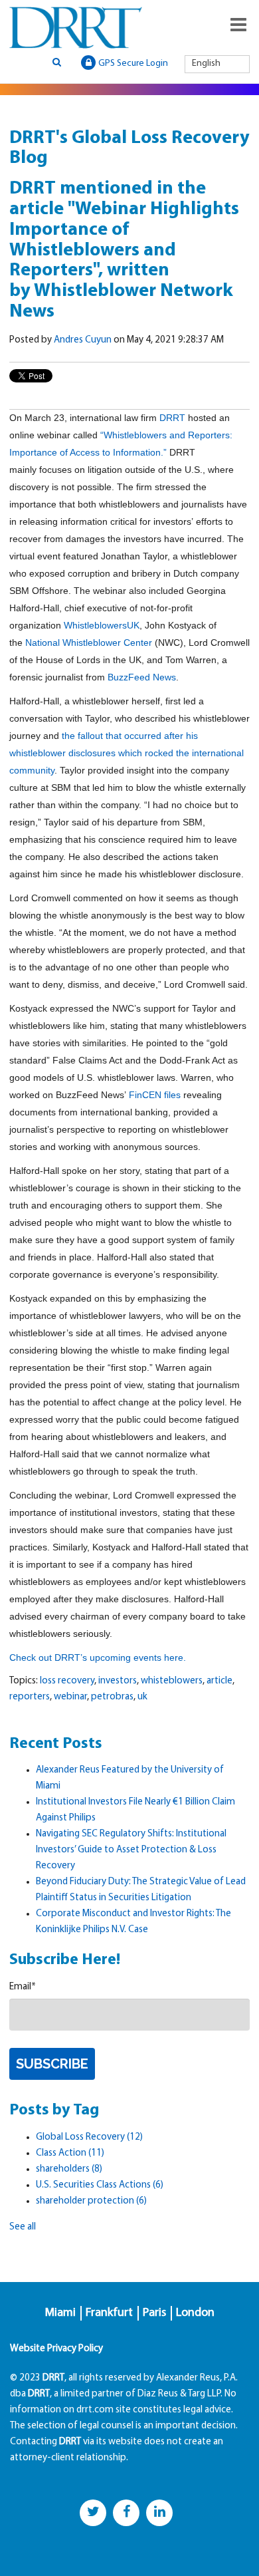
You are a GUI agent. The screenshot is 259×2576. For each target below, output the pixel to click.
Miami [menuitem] (60, 2313)
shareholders (69, 2169)
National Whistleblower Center (89, 643)
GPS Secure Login (133, 64)
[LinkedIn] (159, 2513)
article (219, 1681)
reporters (30, 1697)
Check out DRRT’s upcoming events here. (99, 1657)
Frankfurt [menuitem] (109, 2313)
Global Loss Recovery (89, 2137)
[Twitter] (93, 2513)
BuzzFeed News (142, 677)
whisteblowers (172, 1681)
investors (118, 1681)
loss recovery (67, 1681)
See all (23, 2227)
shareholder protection (91, 2201)
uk (142, 1697)
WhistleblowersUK (102, 625)
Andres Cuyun (83, 340)
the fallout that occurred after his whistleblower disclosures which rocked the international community (127, 753)
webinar (70, 1697)
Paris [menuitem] (154, 2313)
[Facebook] (126, 2513)
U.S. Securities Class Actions (100, 2185)
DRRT (172, 418)
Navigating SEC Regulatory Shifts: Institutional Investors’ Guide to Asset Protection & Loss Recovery (131, 1850)
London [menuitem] (195, 2313)
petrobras (112, 1697)
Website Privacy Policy (56, 2349)
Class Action (70, 2153)
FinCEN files (155, 1095)
